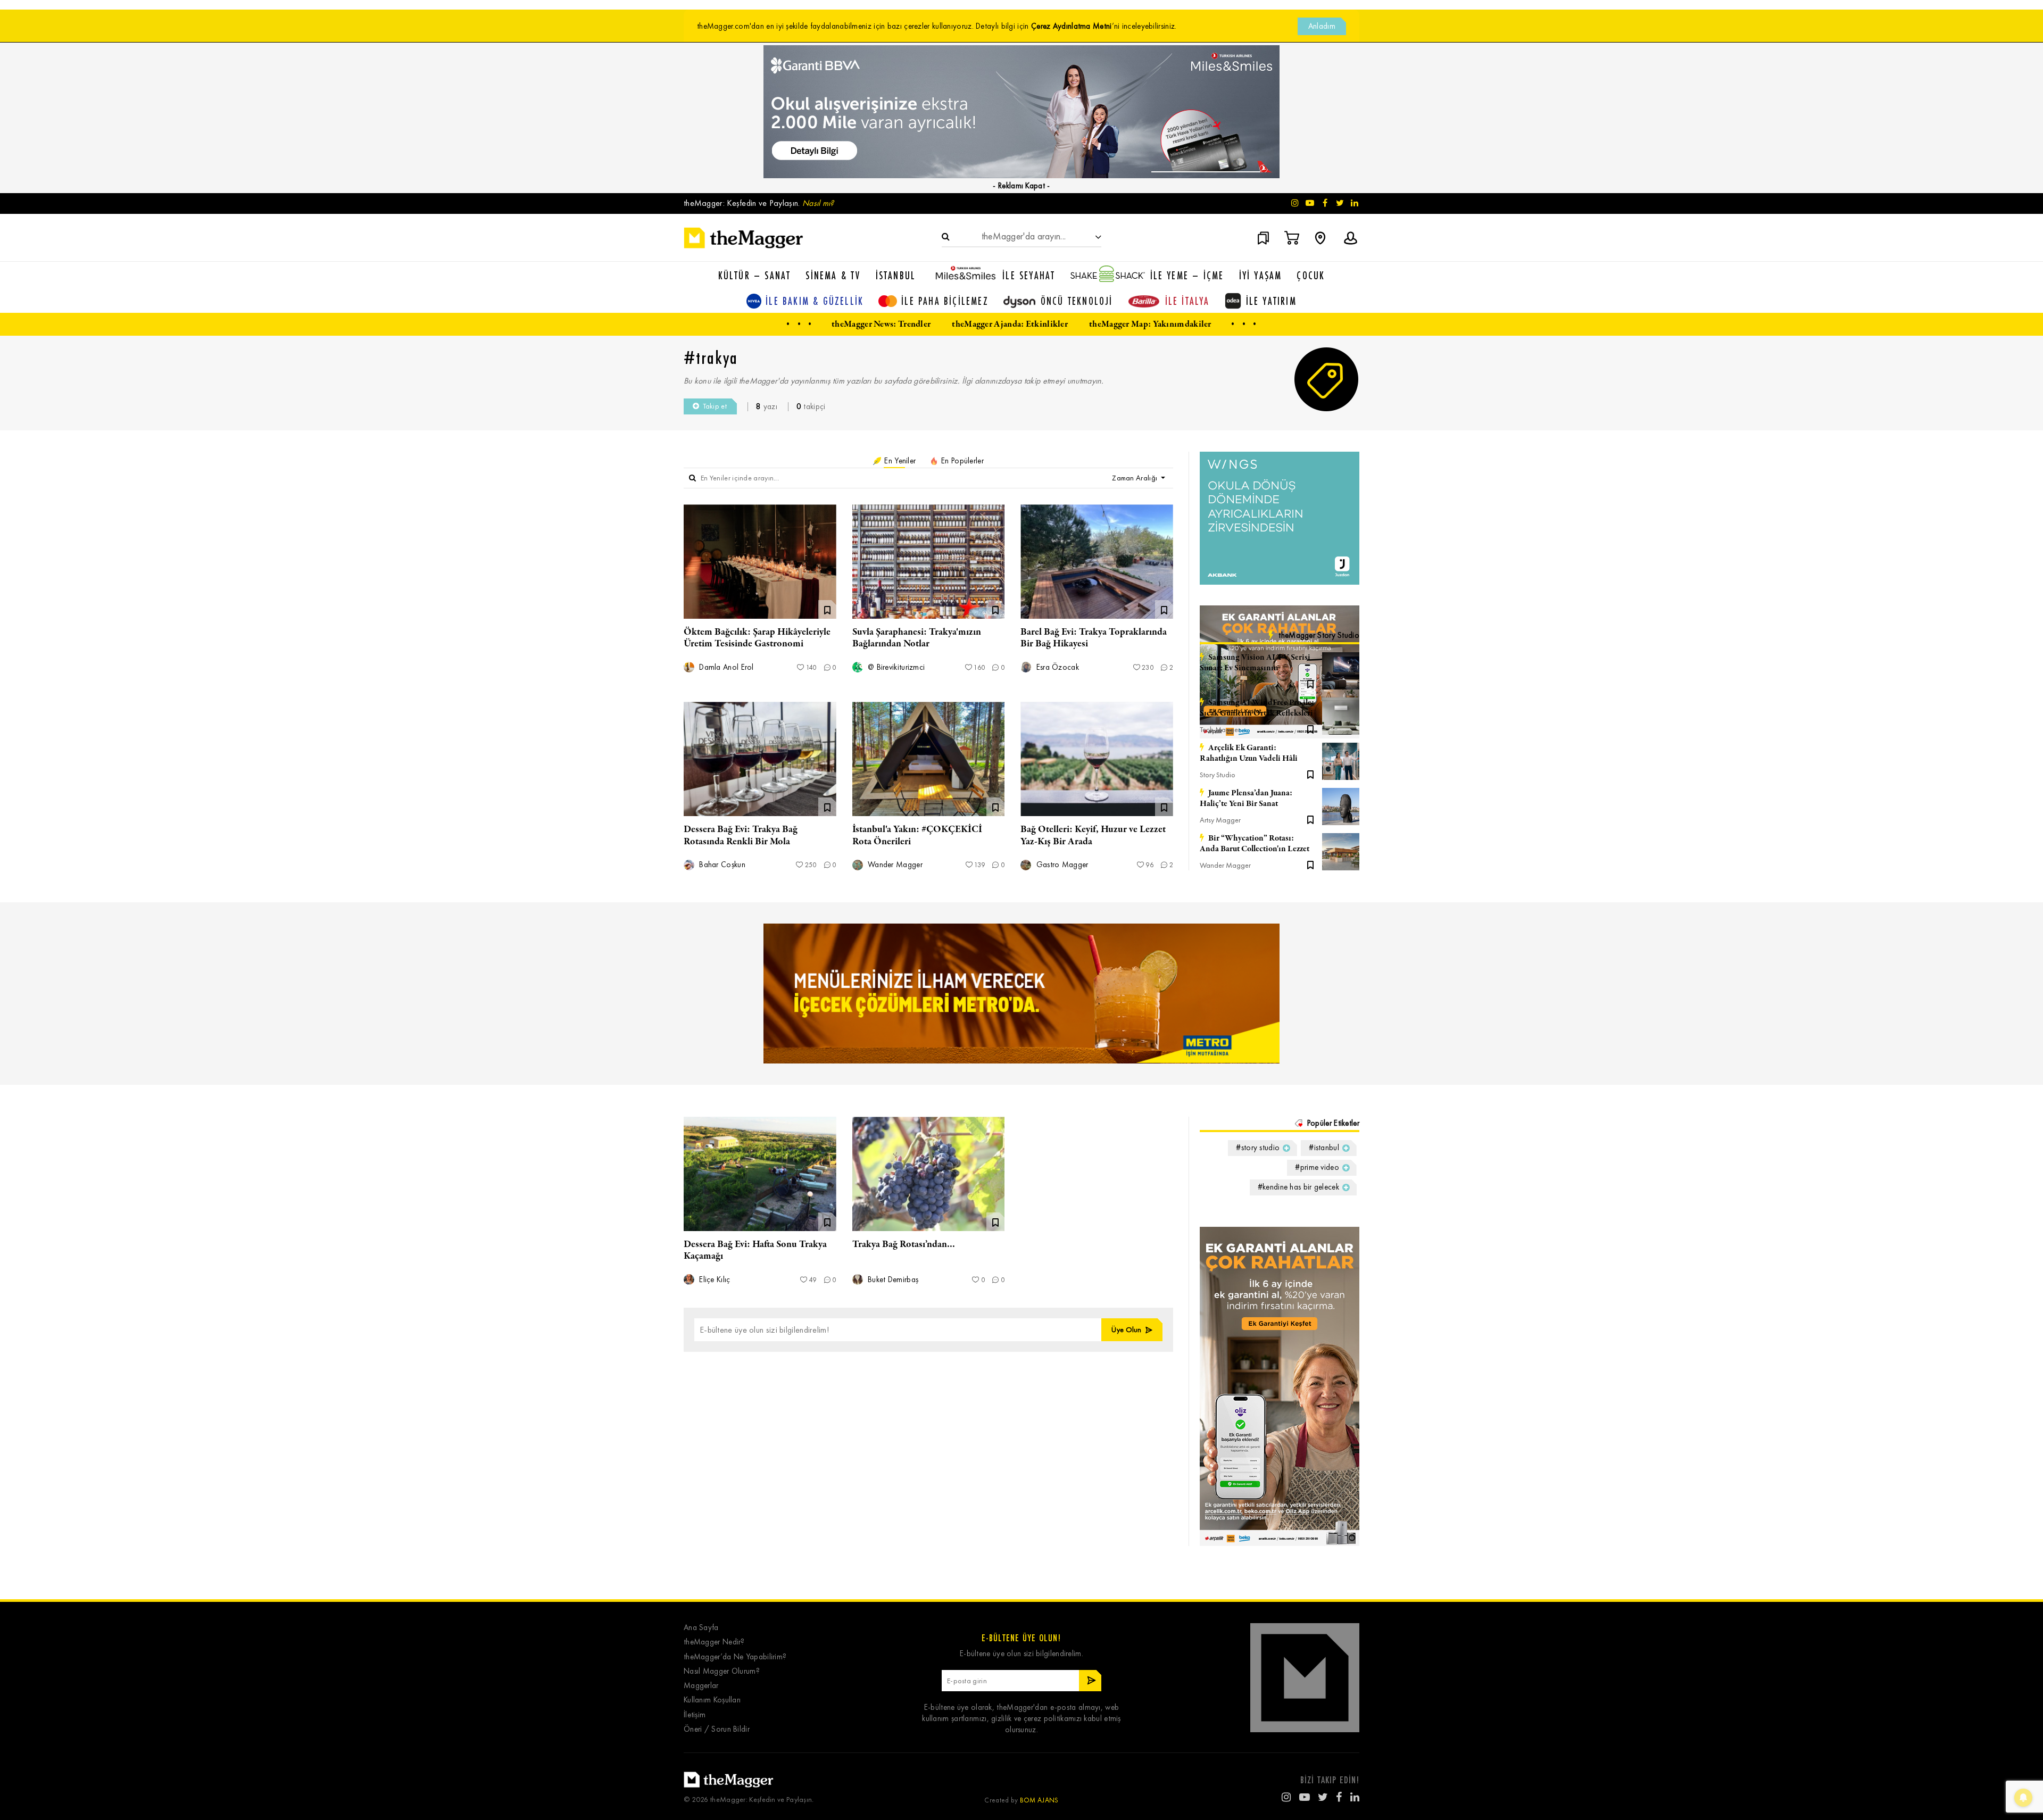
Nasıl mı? (818, 203)
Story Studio (1218, 775)
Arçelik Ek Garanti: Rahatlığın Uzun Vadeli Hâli (1249, 753)
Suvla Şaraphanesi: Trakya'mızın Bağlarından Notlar (917, 638)
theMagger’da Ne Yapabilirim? (735, 1657)
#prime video (1317, 1167)
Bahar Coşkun (721, 865)
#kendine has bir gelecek (1298, 1187)
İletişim (695, 1715)
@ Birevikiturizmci (895, 667)
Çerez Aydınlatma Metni (1072, 26)
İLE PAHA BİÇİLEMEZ (945, 301)
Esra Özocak (1056, 667)
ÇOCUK (1311, 275)
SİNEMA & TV (833, 275)
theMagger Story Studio (1319, 635)
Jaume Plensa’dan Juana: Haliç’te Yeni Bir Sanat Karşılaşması (1246, 799)
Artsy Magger (1220, 820)
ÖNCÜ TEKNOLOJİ (1077, 301)
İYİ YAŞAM (1261, 275)
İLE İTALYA (1187, 301)
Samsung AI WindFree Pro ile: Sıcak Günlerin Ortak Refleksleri (1257, 708)
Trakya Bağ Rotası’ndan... (904, 1244)
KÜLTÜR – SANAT (755, 275)
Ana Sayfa (701, 1628)
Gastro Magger (1061, 865)
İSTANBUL (896, 275)
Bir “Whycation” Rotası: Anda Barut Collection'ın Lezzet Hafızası (1255, 844)
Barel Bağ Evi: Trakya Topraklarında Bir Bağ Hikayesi (1094, 638)
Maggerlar (701, 1686)
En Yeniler (899, 461)
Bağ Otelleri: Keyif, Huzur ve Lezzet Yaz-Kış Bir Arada (1093, 835)
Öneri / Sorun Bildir (717, 1729)
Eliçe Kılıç (714, 1280)
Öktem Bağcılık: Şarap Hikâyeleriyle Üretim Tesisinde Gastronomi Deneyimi (757, 644)
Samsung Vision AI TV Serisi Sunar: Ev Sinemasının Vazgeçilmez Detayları (1255, 663)
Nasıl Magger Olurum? (722, 1671)
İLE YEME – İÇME (1187, 275)
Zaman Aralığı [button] (1135, 478)
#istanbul (1324, 1148)
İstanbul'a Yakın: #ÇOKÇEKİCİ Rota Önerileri (917, 835)
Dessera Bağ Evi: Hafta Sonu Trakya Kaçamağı (755, 1250)
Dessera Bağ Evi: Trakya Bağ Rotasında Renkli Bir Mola (741, 835)
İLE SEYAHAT (1029, 275)
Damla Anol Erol (725, 667)
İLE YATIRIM (1271, 301)
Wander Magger (894, 865)
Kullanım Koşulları (712, 1700)
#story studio (1258, 1148)
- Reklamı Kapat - (1021, 186)
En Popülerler (961, 461)
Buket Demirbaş (892, 1280)
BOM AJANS (1039, 1800)
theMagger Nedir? (714, 1642)
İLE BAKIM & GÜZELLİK (815, 301)
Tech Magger (1220, 684)
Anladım (1322, 26)
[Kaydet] (1310, 683)
